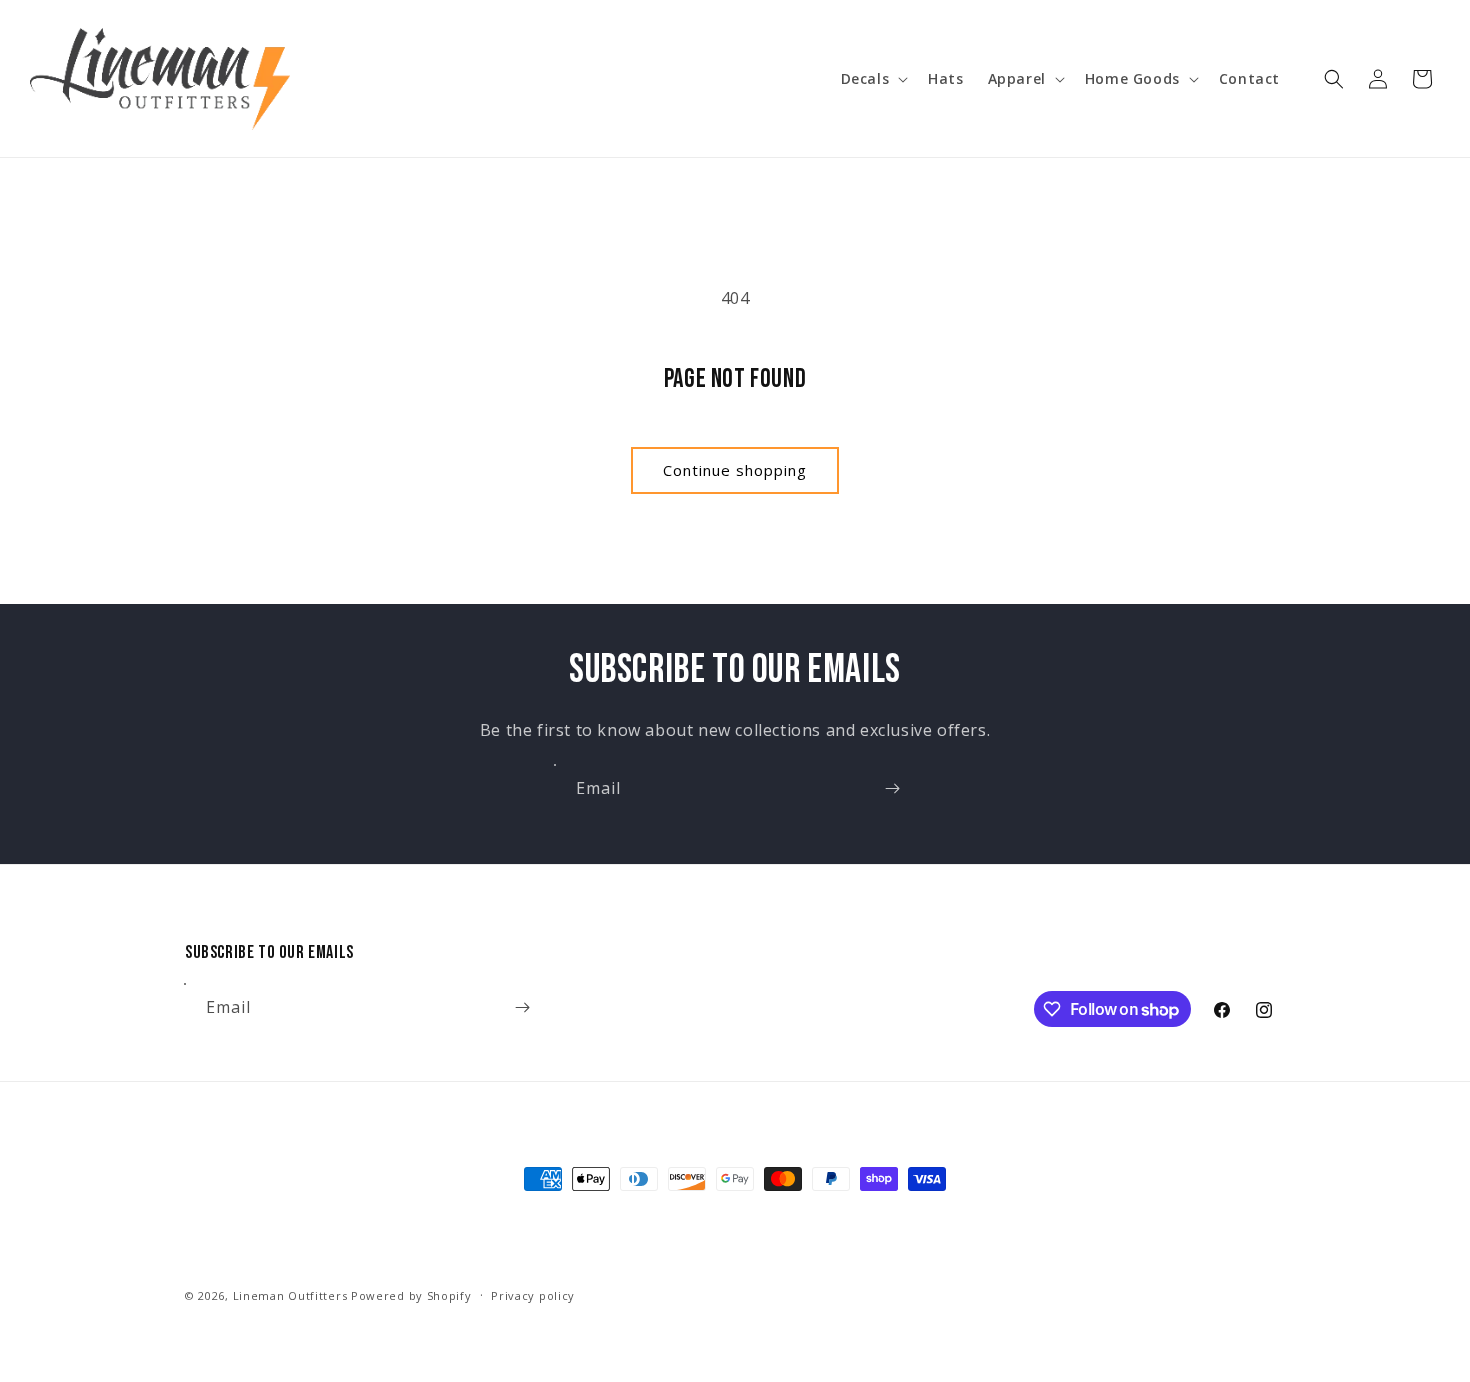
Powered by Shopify (411, 1295)
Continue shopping (735, 470)
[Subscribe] (892, 788)
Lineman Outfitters (290, 1295)
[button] (873, 79)
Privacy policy (533, 1295)
